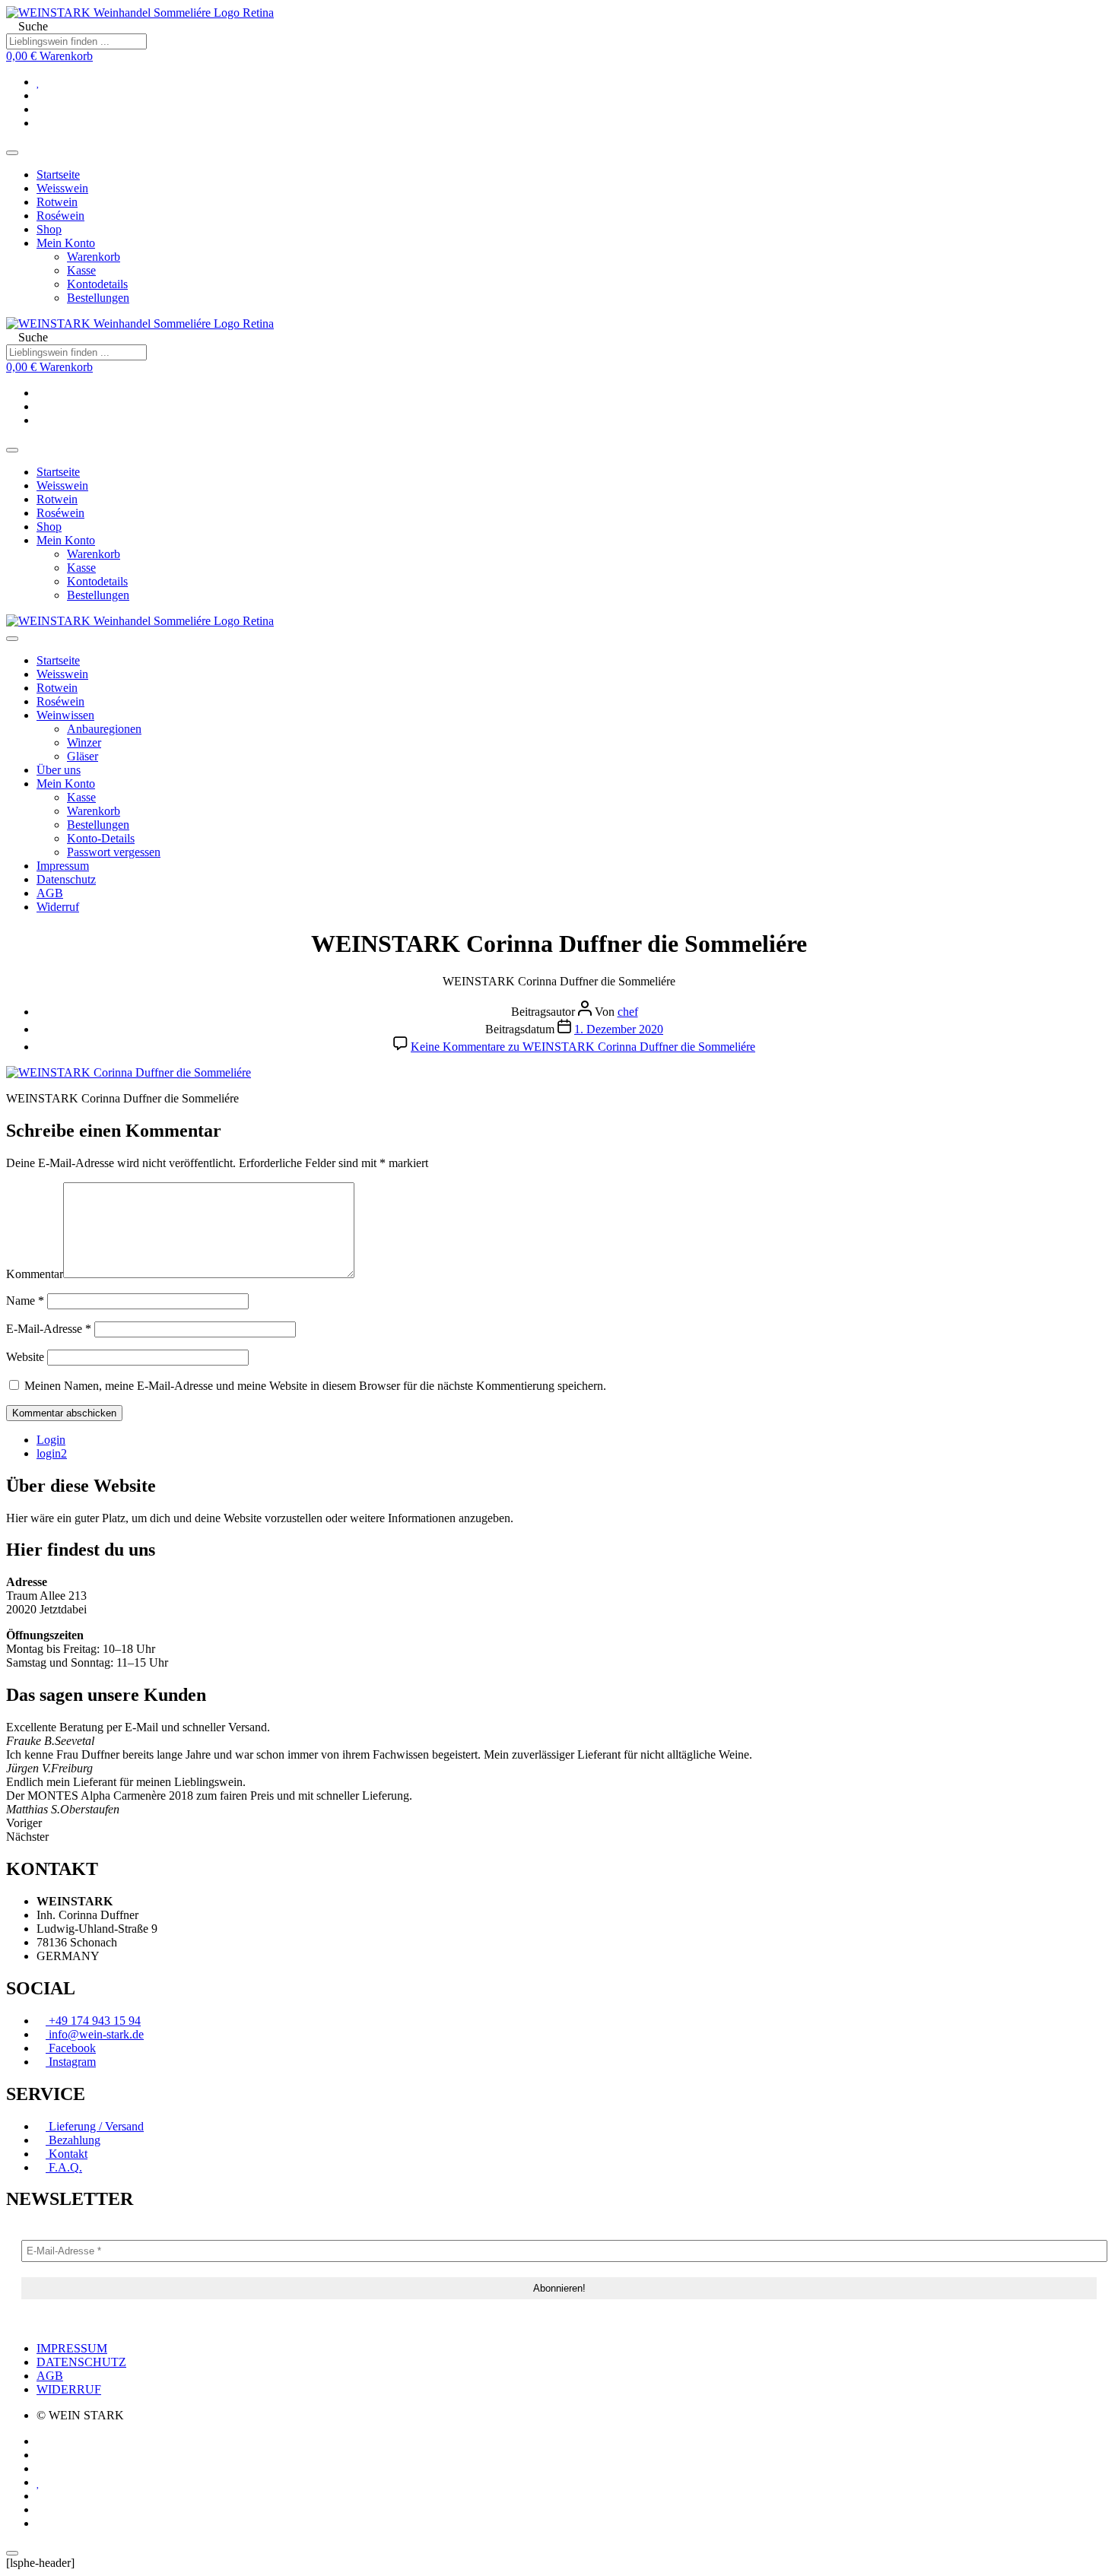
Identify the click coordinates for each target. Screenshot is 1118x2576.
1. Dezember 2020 (619, 1029)
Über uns (59, 770)
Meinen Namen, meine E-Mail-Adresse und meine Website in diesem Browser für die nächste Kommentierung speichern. (315, 1386)
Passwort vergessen (114, 852)
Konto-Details (101, 838)
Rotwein (57, 202)
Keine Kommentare (583, 1047)
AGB (50, 893)
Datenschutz (66, 879)
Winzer (84, 742)
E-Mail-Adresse (49, 1329)
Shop (49, 229)
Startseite (58, 174)
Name (25, 1301)
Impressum (63, 866)
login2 (52, 1453)
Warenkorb (94, 257)
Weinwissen (65, 715)
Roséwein (60, 216)
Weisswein (62, 188)
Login (51, 1440)
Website (25, 1357)
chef (628, 1012)
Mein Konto (66, 243)
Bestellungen (98, 298)
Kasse (81, 270)
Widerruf (58, 907)
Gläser (83, 756)
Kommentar (35, 1274)
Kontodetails (97, 284)
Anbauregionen (104, 729)
